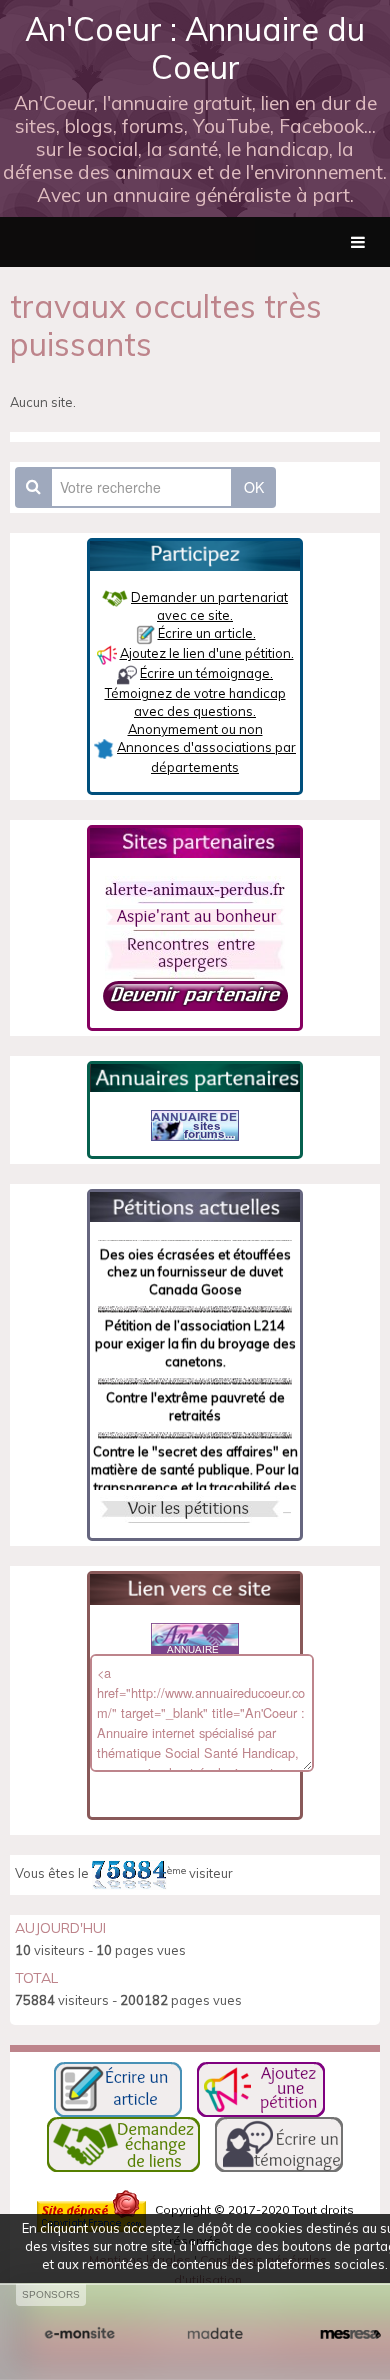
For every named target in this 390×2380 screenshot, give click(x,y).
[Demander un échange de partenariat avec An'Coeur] (195, 994)
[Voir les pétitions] (190, 1507)
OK (254, 487)
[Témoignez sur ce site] (279, 2142)
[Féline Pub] (195, 1124)
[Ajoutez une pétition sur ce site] (261, 2087)
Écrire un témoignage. (206, 673)
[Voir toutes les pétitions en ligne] (195, 1205)
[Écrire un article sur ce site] (118, 2087)
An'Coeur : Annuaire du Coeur (195, 48)
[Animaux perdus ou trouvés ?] (195, 888)
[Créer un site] (79, 2334)
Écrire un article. (207, 633)
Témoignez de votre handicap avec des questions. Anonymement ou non (195, 711)
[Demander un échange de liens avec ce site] (123, 2142)
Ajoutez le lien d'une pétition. (207, 653)
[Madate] (214, 2334)
